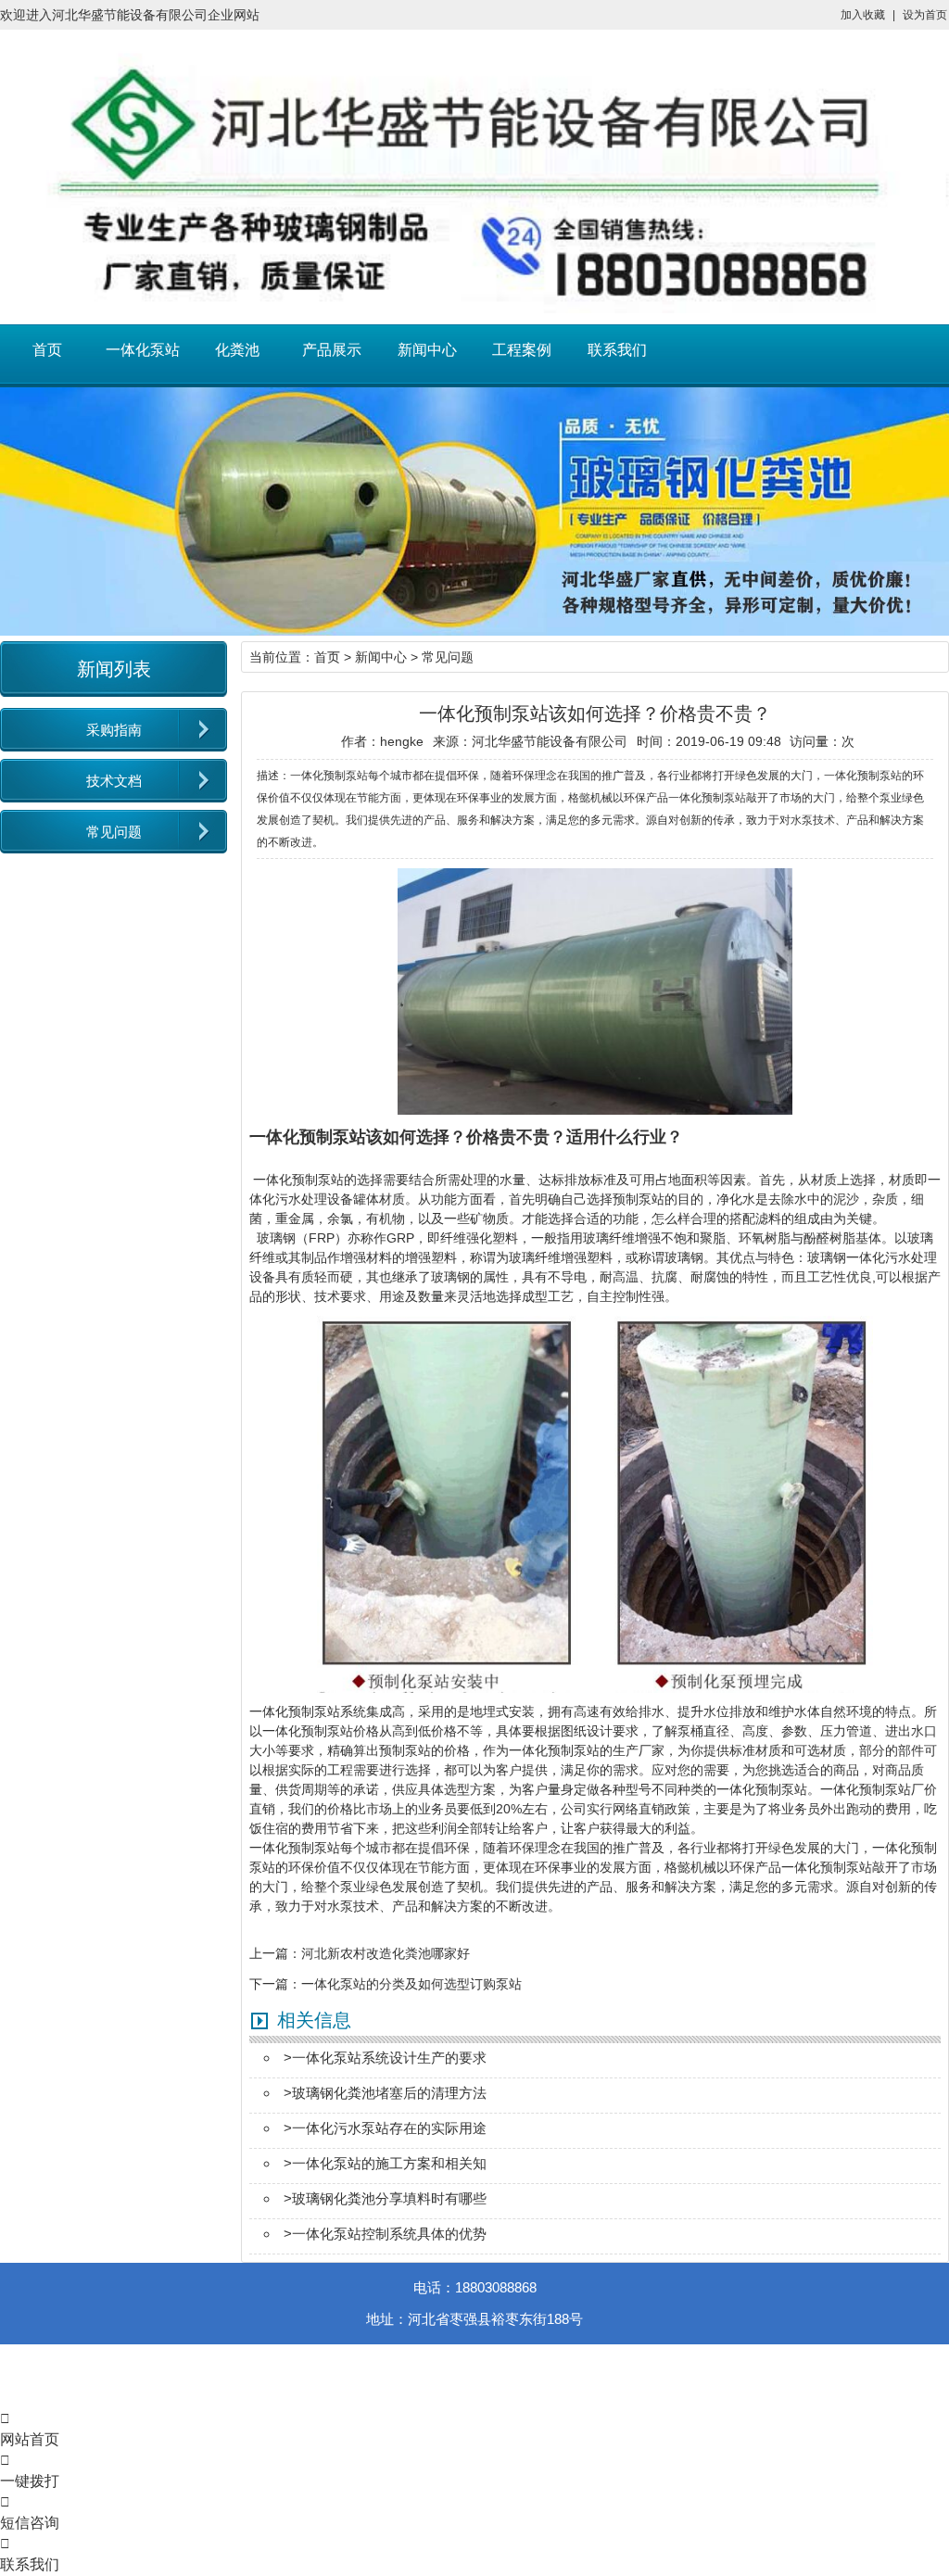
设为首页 (925, 15)
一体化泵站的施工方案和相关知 (389, 2163)
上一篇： (275, 1953)
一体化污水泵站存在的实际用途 (389, 2128)
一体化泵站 (143, 350)
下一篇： (275, 1984)
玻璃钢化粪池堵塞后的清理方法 (389, 2093)
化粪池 (237, 350)
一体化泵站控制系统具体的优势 (389, 2234)
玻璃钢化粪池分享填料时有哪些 (389, 2198)
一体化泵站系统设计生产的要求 (389, 2058)
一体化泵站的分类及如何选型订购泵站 (411, 1984)
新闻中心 (427, 350)
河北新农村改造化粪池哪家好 (386, 1953)
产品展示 (332, 350)
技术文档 (114, 781)
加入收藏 (863, 15)
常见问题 (114, 832)
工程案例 (522, 350)
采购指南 (114, 730)
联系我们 (617, 350)
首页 (47, 350)
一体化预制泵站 (298, 1180)
